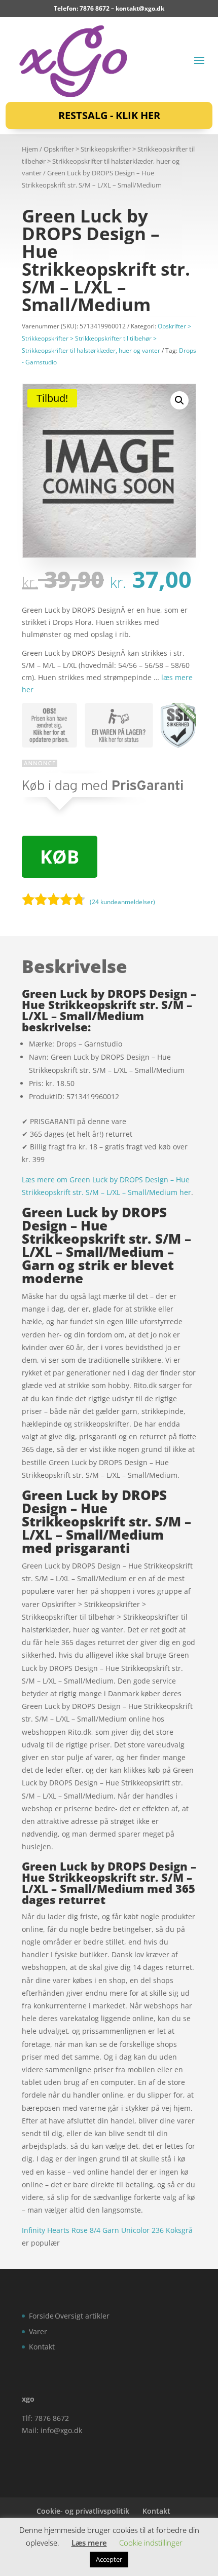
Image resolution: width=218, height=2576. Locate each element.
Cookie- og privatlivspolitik (83, 2511)
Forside (41, 2316)
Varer (38, 2331)
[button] (179, 400)
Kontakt (42, 2347)
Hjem (30, 149)
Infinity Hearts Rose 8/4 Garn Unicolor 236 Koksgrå (107, 2230)
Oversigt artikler (82, 2316)
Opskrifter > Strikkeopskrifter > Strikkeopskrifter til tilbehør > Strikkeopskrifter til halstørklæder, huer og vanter (108, 161)
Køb (60, 857)
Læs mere (89, 2543)
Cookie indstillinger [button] (151, 2543)
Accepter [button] (109, 2559)
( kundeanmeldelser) (122, 902)
